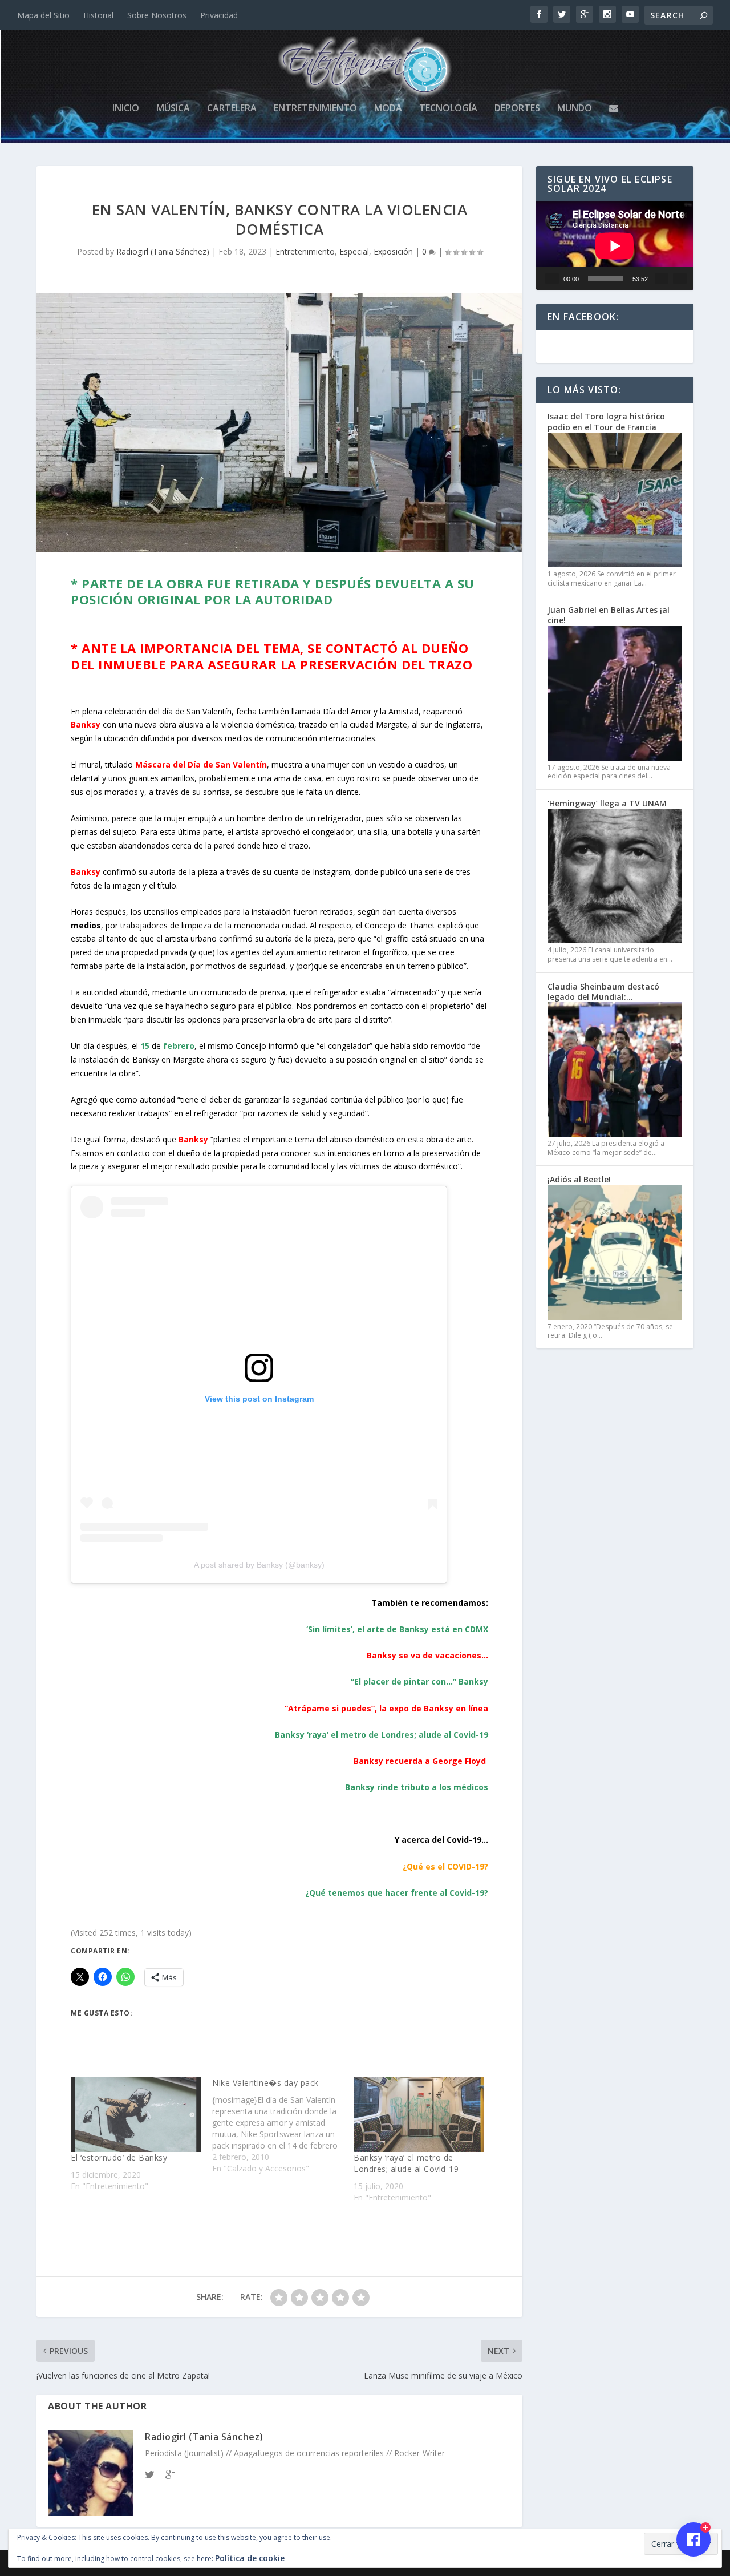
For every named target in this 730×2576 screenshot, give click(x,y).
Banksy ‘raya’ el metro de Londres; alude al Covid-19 (406, 2163)
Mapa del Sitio (43, 15)
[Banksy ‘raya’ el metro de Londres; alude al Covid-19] (419, 2114)
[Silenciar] (662, 278)
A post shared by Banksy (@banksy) (259, 1565)
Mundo (575, 109)
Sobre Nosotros (157, 15)
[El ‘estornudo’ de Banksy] (136, 2114)
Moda (388, 109)
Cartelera (232, 109)
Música (173, 109)
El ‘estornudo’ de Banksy (119, 2157)
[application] (615, 246)
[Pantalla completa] (680, 278)
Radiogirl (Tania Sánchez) (163, 251)
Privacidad (219, 15)
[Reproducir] (552, 278)
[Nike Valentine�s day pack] (283, 2126)
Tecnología (448, 109)
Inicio (126, 109)
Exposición (393, 251)
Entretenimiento (315, 109)
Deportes (517, 109)
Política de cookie (250, 2558)
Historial (98, 15)
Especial (354, 251)
